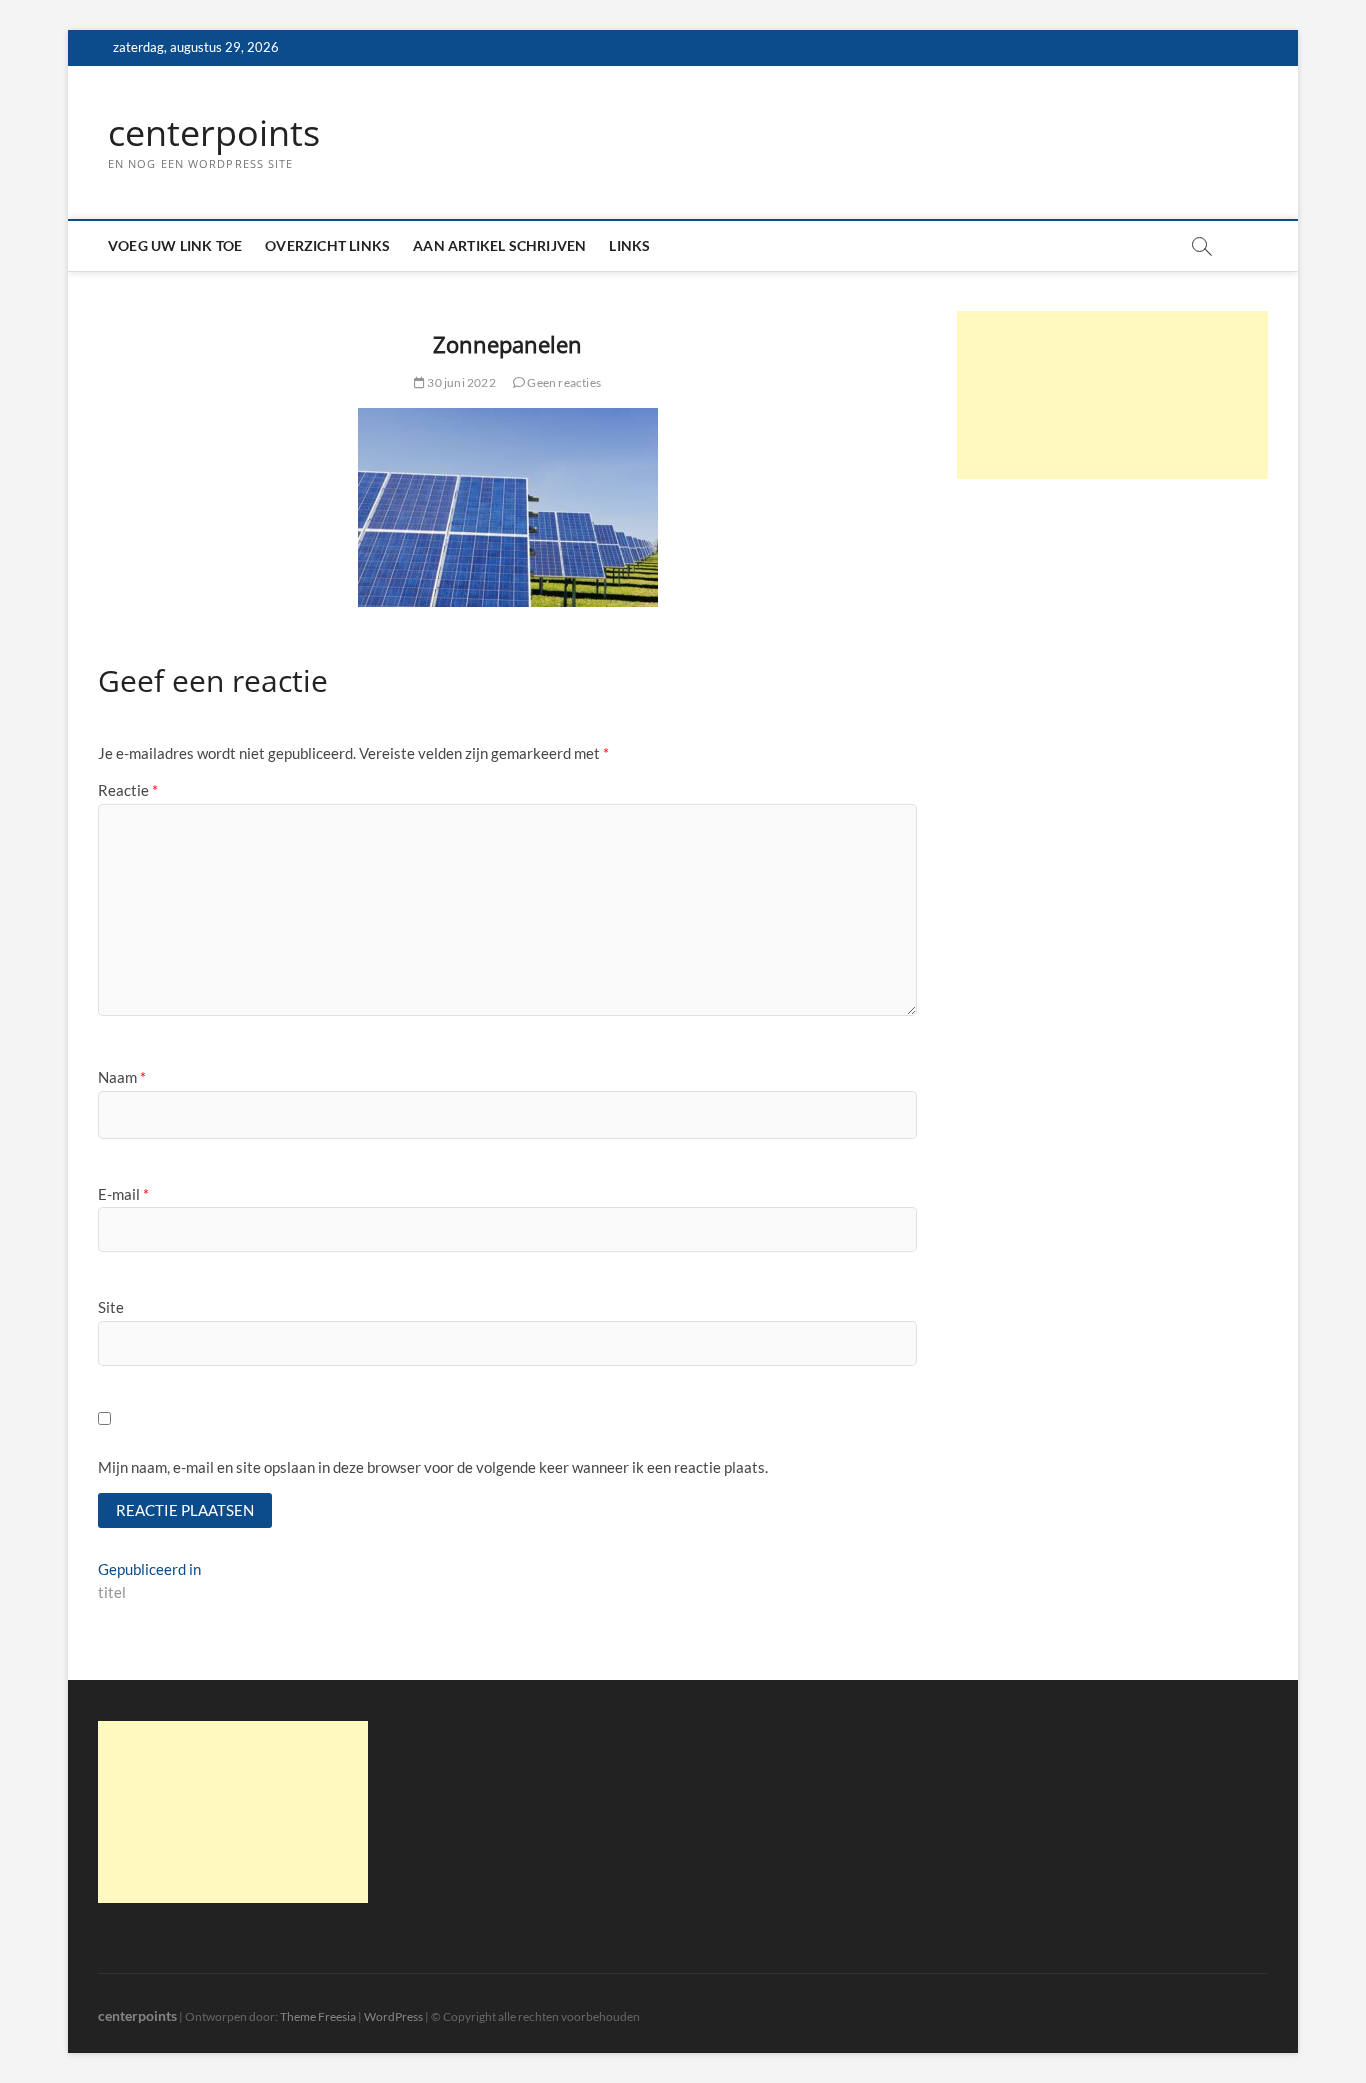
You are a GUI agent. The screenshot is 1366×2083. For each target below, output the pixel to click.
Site (111, 1307)
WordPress (393, 2016)
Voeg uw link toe (175, 245)
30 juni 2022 (460, 382)
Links (629, 245)
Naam (122, 1077)
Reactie (128, 790)
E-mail (123, 1194)
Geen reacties (563, 382)
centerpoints (214, 133)
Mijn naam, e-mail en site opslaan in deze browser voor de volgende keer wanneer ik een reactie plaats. (433, 1467)
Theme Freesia (318, 2016)
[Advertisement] (1112, 395)
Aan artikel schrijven (499, 245)
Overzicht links (327, 245)
